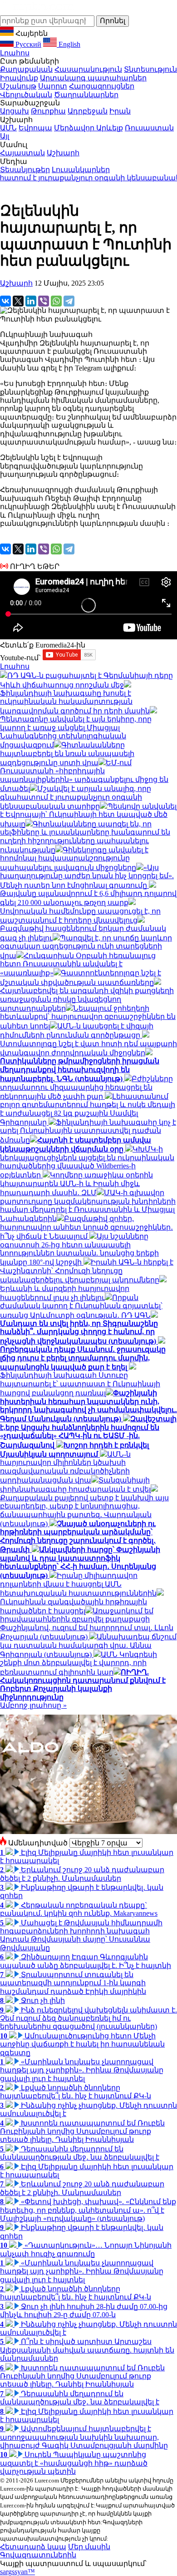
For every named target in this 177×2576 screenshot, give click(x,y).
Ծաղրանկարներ (86, 95)
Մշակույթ (18, 86)
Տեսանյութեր (25, 170)
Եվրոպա (35, 128)
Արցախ (15, 111)
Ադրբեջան (88, 111)
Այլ (5, 136)
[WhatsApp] (56, 301)
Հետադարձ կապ (33, 2547)
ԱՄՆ (8, 128)
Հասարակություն (88, 69)
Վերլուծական (26, 95)
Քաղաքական (26, 69)
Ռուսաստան (149, 128)
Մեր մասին (89, 2547)
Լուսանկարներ (81, 170)
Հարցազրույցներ (102, 86)
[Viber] (44, 301)
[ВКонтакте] (5, 301)
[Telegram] (69, 301)
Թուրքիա (48, 111)
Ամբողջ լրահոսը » (33, 1705)
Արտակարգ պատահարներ (93, 78)
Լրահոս (15, 53)
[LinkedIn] (31, 301)
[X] (18, 301)
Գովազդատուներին (38, 2555)
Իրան (120, 111)
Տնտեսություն (150, 69)
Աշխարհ (63, 153)
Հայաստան (22, 153)
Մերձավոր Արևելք (88, 128)
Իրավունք (19, 78)
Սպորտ (53, 86)
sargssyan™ (17, 2572)
